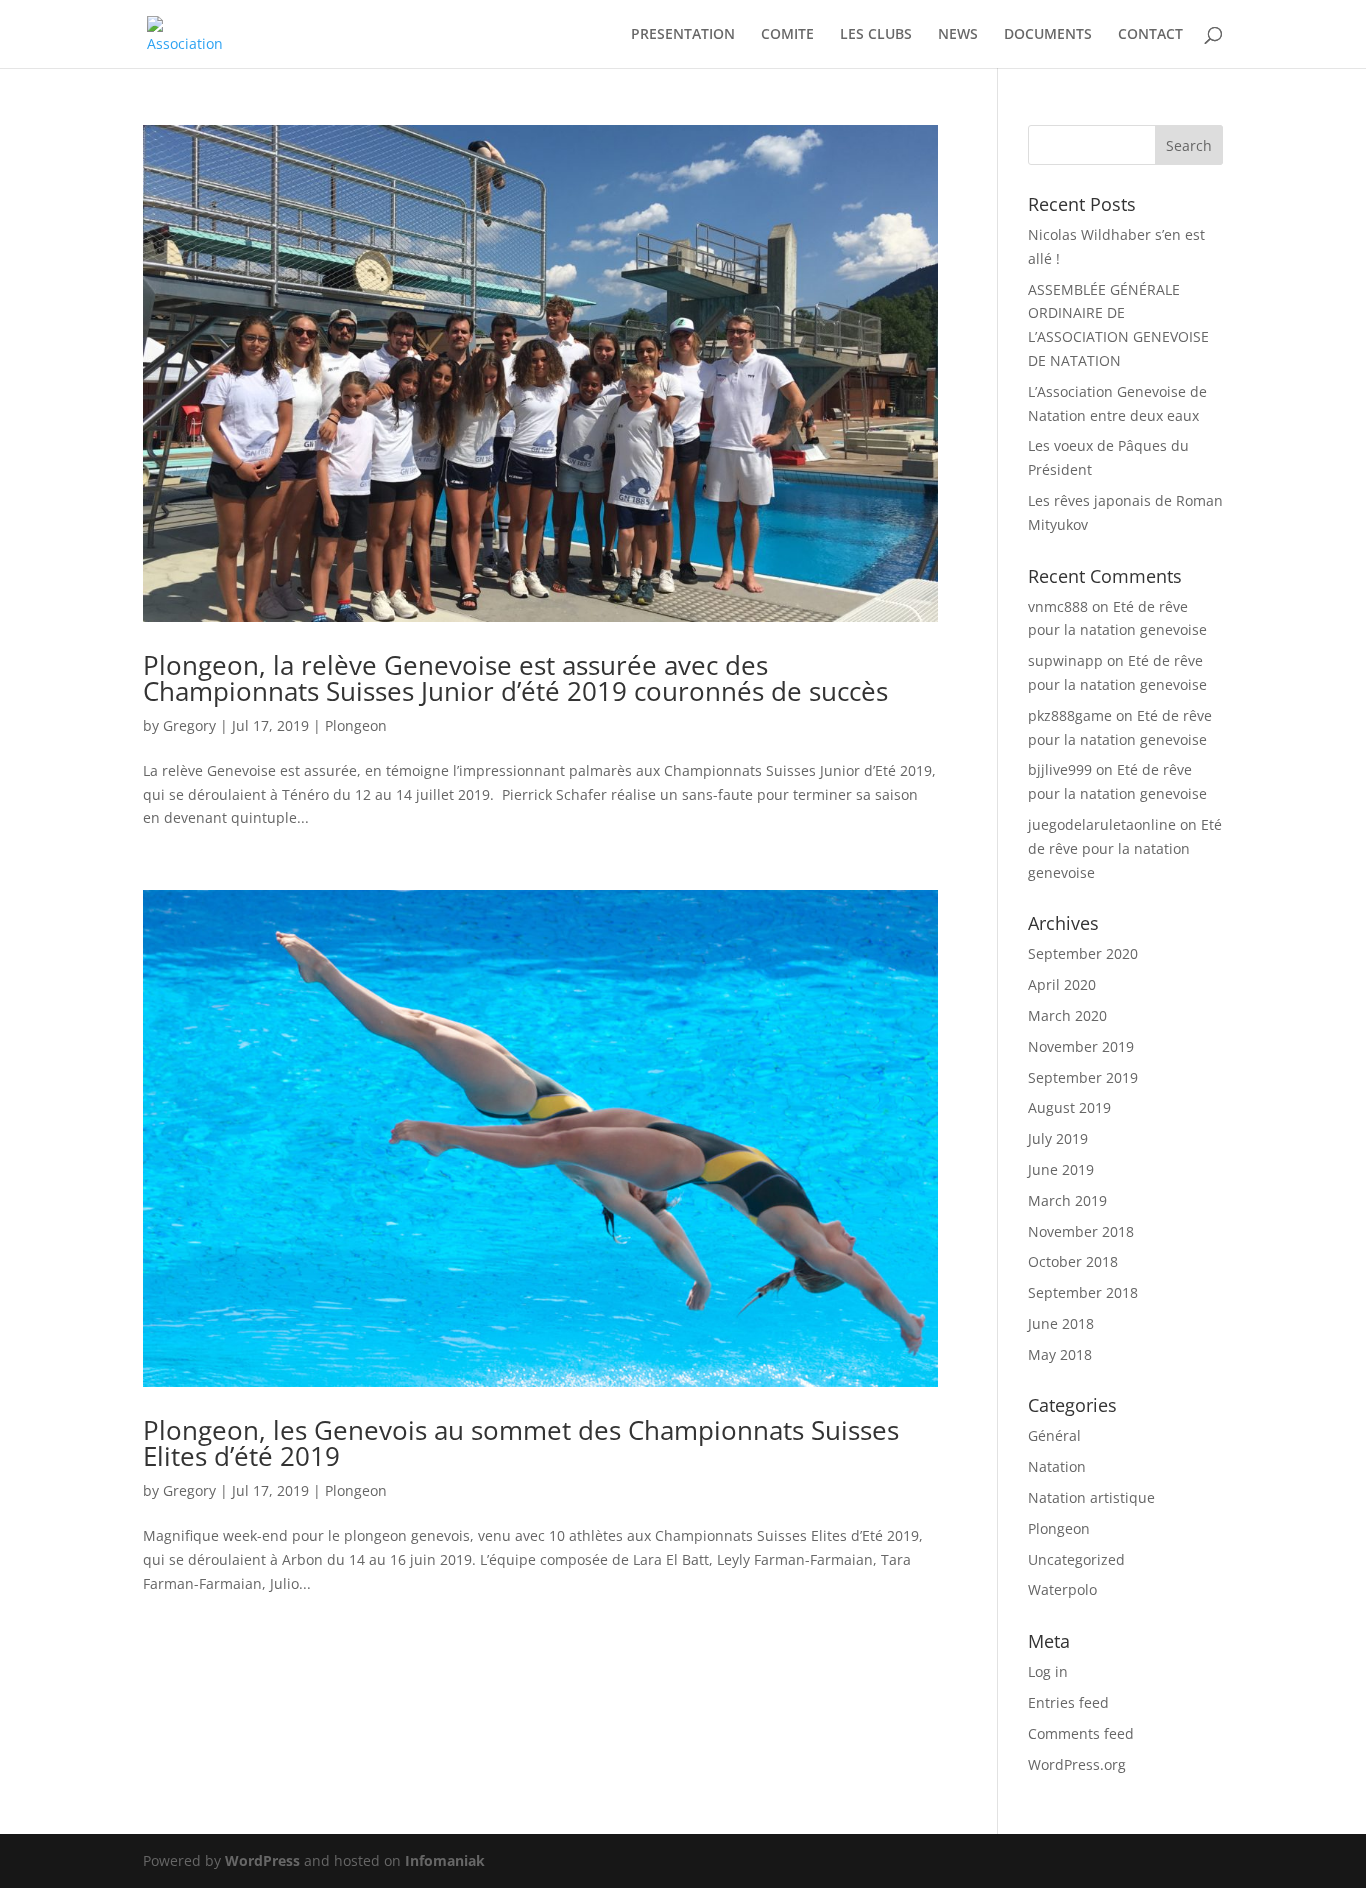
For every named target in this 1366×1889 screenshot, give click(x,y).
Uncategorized (1076, 1559)
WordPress (262, 1860)
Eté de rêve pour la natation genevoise (1125, 848)
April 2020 (1062, 984)
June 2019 (1061, 1169)
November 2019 (1081, 1046)
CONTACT (1150, 35)
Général (1054, 1435)
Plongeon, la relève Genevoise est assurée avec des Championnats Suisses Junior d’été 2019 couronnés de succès (515, 678)
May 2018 (1060, 1354)
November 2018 (1081, 1231)
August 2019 (1069, 1107)
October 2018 (1073, 1261)
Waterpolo (1062, 1589)
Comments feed (1081, 1733)
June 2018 (1061, 1323)
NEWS (958, 35)
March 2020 (1067, 1015)
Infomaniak (445, 1860)
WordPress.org (1077, 1764)
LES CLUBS (876, 35)
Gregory (189, 725)
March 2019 (1067, 1200)
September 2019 (1083, 1077)
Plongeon (356, 725)
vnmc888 (1058, 606)
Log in (1048, 1671)
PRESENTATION (683, 35)
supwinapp (1065, 660)
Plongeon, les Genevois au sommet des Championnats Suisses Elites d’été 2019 (521, 1443)
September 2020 (1083, 953)
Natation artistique (1091, 1497)
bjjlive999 (1060, 769)
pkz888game (1070, 715)
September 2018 (1083, 1292)
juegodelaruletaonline (1102, 824)
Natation (1057, 1466)
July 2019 (1058, 1138)
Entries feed (1068, 1702)
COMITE (787, 35)
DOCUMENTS (1048, 35)
